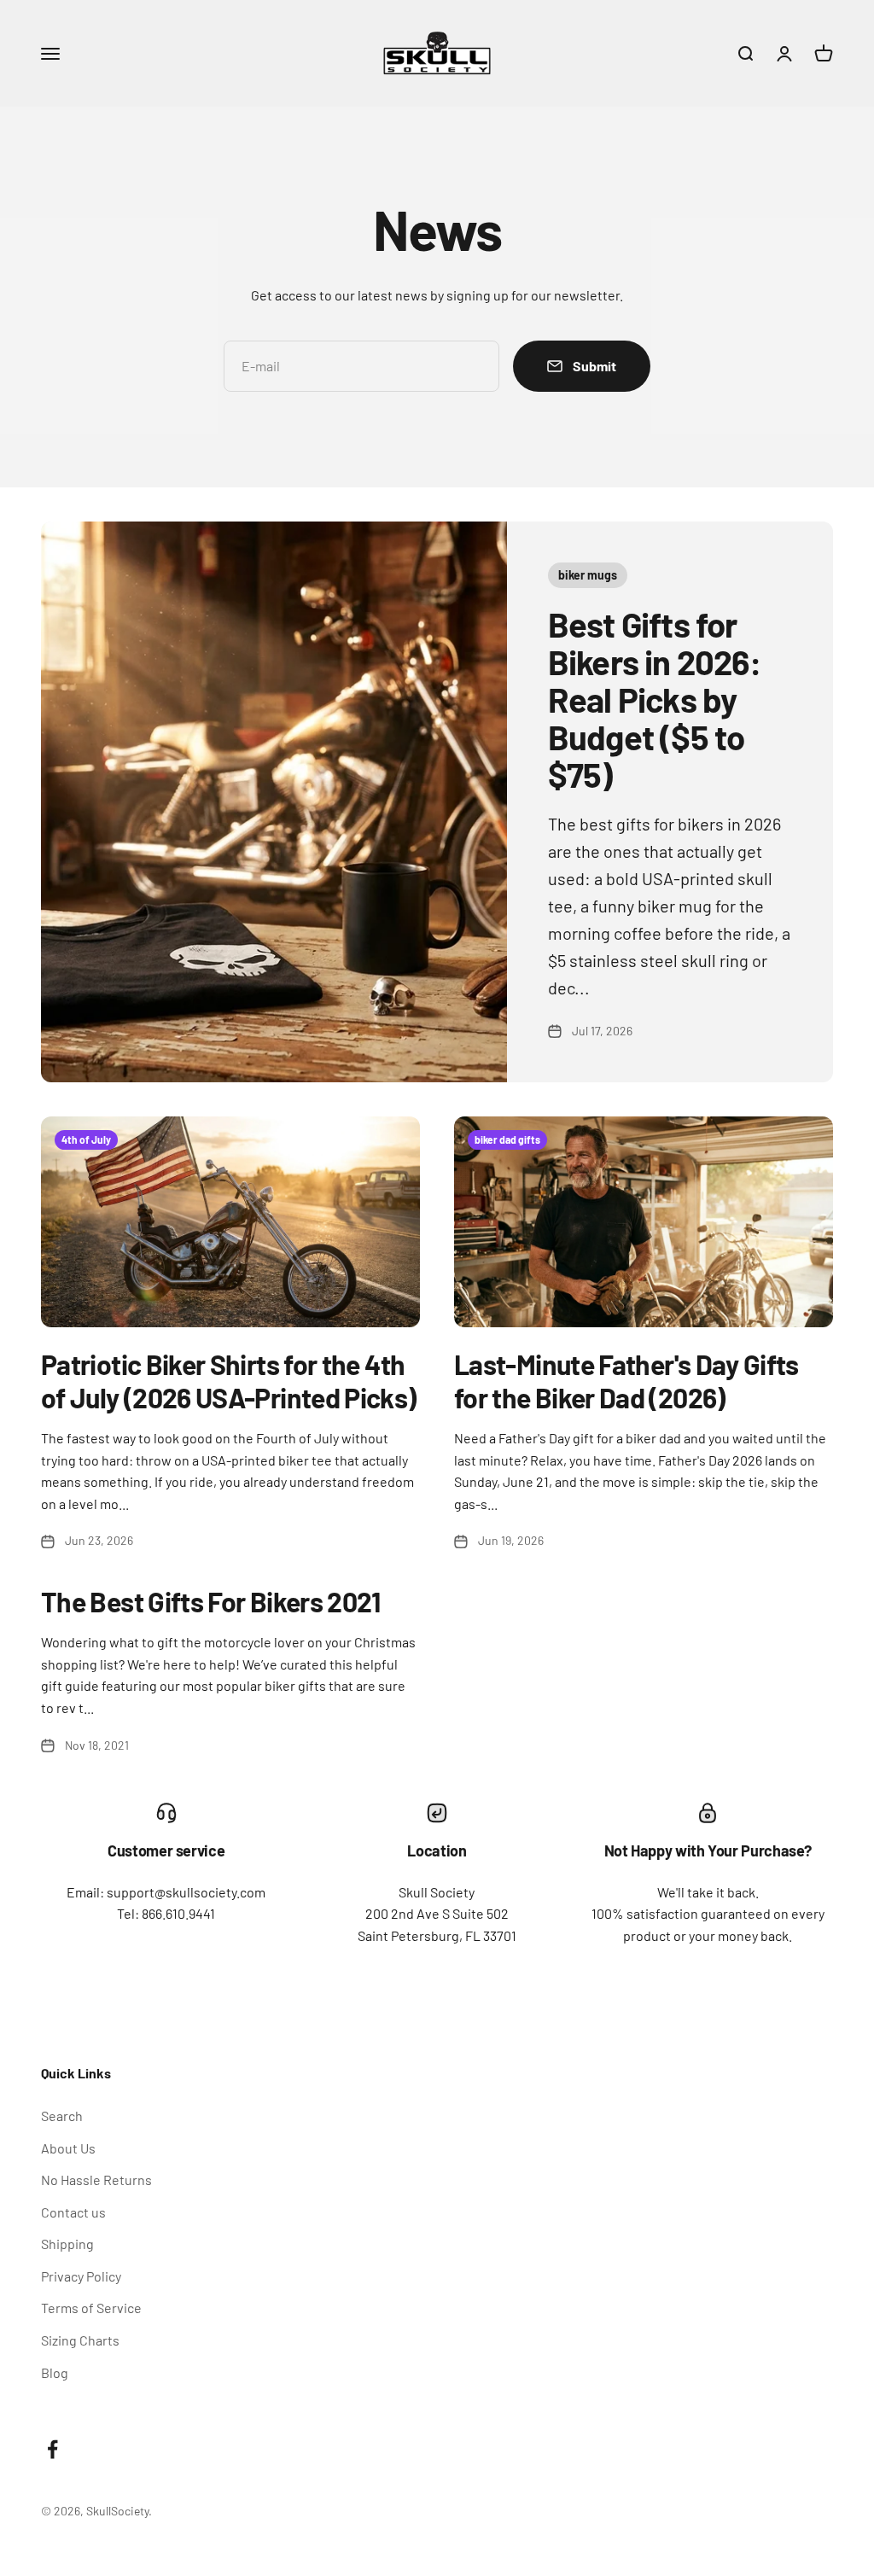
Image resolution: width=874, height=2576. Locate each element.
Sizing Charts (80, 2340)
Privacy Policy (81, 2276)
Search (62, 2116)
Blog (55, 2372)
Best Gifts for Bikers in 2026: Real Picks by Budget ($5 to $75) (655, 699)
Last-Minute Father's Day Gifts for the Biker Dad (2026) (626, 1380)
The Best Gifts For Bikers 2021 (211, 1601)
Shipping (67, 2244)
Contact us (73, 2212)
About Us (68, 2148)
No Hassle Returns (96, 2180)
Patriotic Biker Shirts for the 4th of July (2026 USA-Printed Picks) (229, 1380)
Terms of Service (91, 2308)
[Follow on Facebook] (52, 2449)
